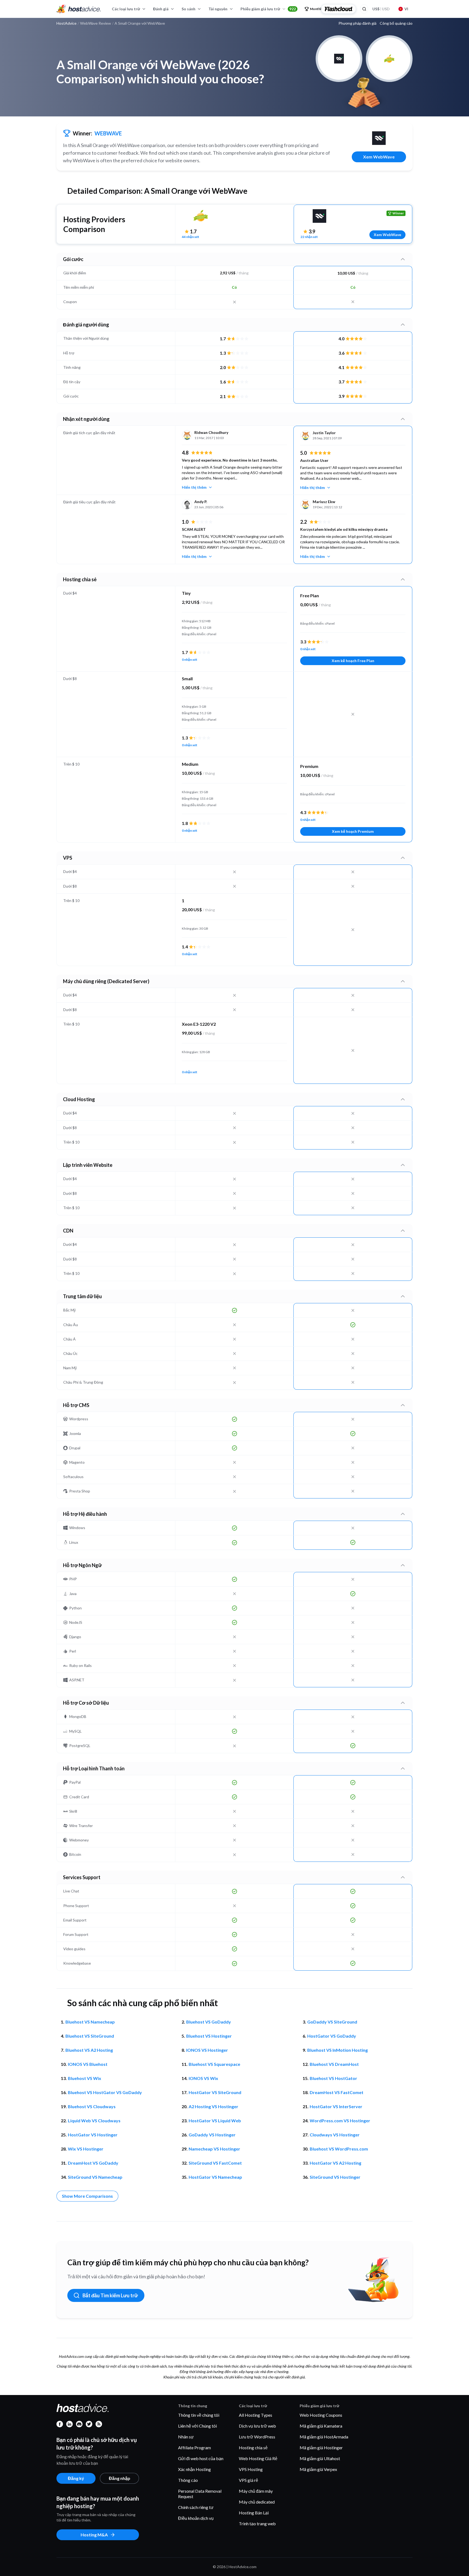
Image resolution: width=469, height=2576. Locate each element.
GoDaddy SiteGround (332, 2022)
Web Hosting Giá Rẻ (258, 2458)
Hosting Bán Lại (254, 2513)
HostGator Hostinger (93, 2135)
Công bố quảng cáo (396, 23)
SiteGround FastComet (215, 2163)
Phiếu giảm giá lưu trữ (268, 9)
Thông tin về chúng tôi (199, 2415)
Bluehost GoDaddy (209, 2022)
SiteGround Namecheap (95, 2177)
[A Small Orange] (201, 216)
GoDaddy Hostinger (212, 2135)
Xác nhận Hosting (194, 2469)
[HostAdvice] (79, 9)
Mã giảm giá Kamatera (321, 2426)
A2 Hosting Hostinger (213, 2106)
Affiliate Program (194, 2448)
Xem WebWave (379, 157)
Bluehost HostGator (333, 2078)
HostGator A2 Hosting (335, 2163)
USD (381, 9)
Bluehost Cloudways (92, 2106)
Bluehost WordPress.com (339, 2149)
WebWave (108, 133)
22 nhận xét (309, 237)
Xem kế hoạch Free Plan (353, 661)
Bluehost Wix (85, 2078)
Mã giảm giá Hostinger (321, 2448)
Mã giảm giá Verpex (318, 2469)
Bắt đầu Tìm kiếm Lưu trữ (110, 2295)
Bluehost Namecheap (90, 2022)
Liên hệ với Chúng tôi (197, 2426)
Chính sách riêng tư (196, 2507)
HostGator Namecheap (215, 2177)
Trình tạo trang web (257, 2523)
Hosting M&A (94, 2535)
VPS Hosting (251, 2469)
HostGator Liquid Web (215, 2121)
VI (406, 9)
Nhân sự (186, 2437)
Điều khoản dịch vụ (196, 2518)
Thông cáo (188, 2480)
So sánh (188, 9)
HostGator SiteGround (215, 2092)
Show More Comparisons (87, 2196)
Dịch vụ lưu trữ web (257, 2426)
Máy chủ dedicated (257, 2502)
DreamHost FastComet (337, 2092)
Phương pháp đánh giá (357, 23)
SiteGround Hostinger (335, 2177)
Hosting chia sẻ (253, 2448)
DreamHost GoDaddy (93, 2163)
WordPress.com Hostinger (340, 2121)
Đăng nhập (120, 2478)
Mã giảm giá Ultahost (320, 2458)
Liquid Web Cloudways (94, 2121)
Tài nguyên (218, 9)
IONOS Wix (203, 2078)
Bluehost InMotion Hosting (338, 2050)
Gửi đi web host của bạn (201, 2458)
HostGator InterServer (336, 2106)
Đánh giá (161, 9)
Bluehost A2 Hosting (89, 2050)
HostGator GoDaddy (332, 2036)
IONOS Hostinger (207, 2050)
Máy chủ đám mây (256, 2491)
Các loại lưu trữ (126, 9)
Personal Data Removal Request (200, 2494)
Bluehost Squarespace (214, 2064)
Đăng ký (76, 2478)
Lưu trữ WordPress (257, 2437)
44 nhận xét (191, 237)
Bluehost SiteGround (90, 2036)
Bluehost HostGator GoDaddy (105, 2092)
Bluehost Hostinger (209, 2036)
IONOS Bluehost (88, 2064)
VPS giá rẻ (248, 2480)
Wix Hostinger (86, 2149)
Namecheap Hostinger (214, 2149)
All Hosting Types (256, 2415)
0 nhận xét (190, 660)
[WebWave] (379, 138)
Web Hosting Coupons (321, 2415)
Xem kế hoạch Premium (353, 831)
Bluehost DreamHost (334, 2064)
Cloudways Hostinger (335, 2135)
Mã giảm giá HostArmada (324, 2437)
